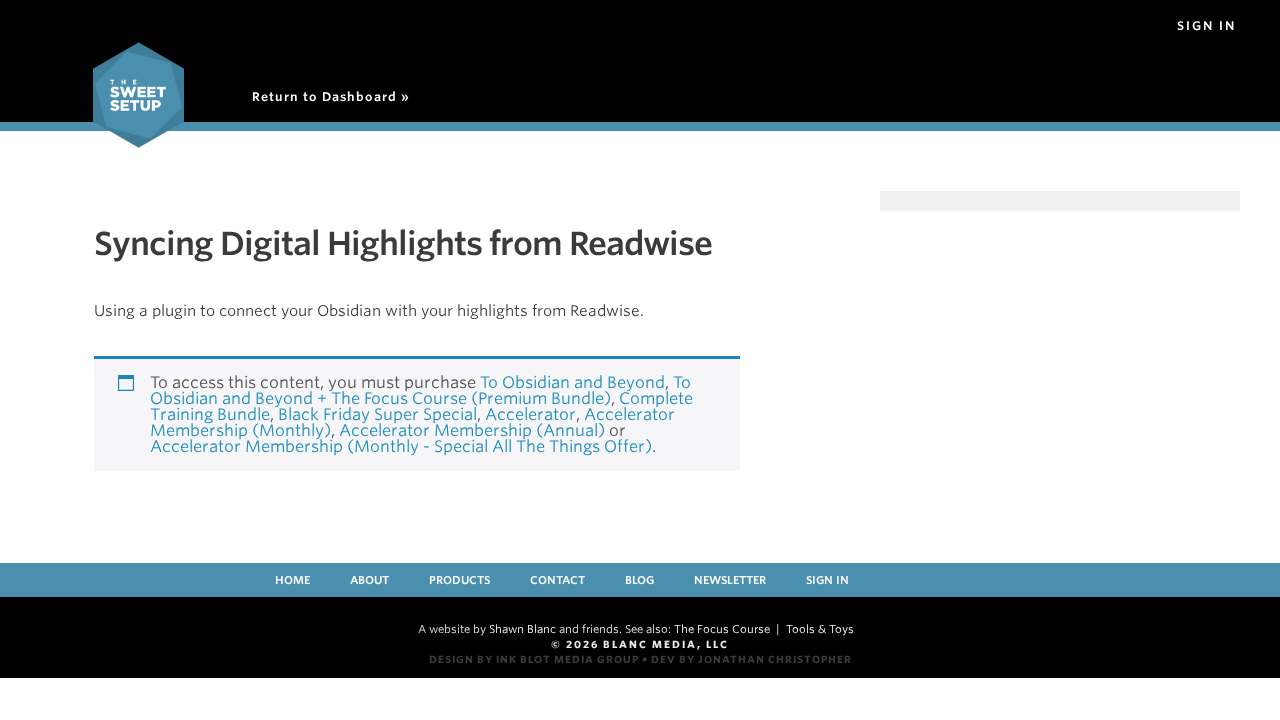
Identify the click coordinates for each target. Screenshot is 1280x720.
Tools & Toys (820, 629)
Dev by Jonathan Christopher (751, 659)
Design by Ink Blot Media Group (534, 659)
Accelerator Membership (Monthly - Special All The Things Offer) (401, 446)
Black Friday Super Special (377, 414)
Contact (557, 580)
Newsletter (730, 580)
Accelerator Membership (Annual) (472, 430)
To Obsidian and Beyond (572, 382)
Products (459, 580)
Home (292, 580)
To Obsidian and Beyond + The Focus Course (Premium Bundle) (420, 390)
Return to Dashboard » (331, 96)
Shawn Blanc (522, 629)
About (369, 580)
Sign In (1206, 26)
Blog (639, 580)
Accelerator (530, 414)
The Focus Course (722, 629)
